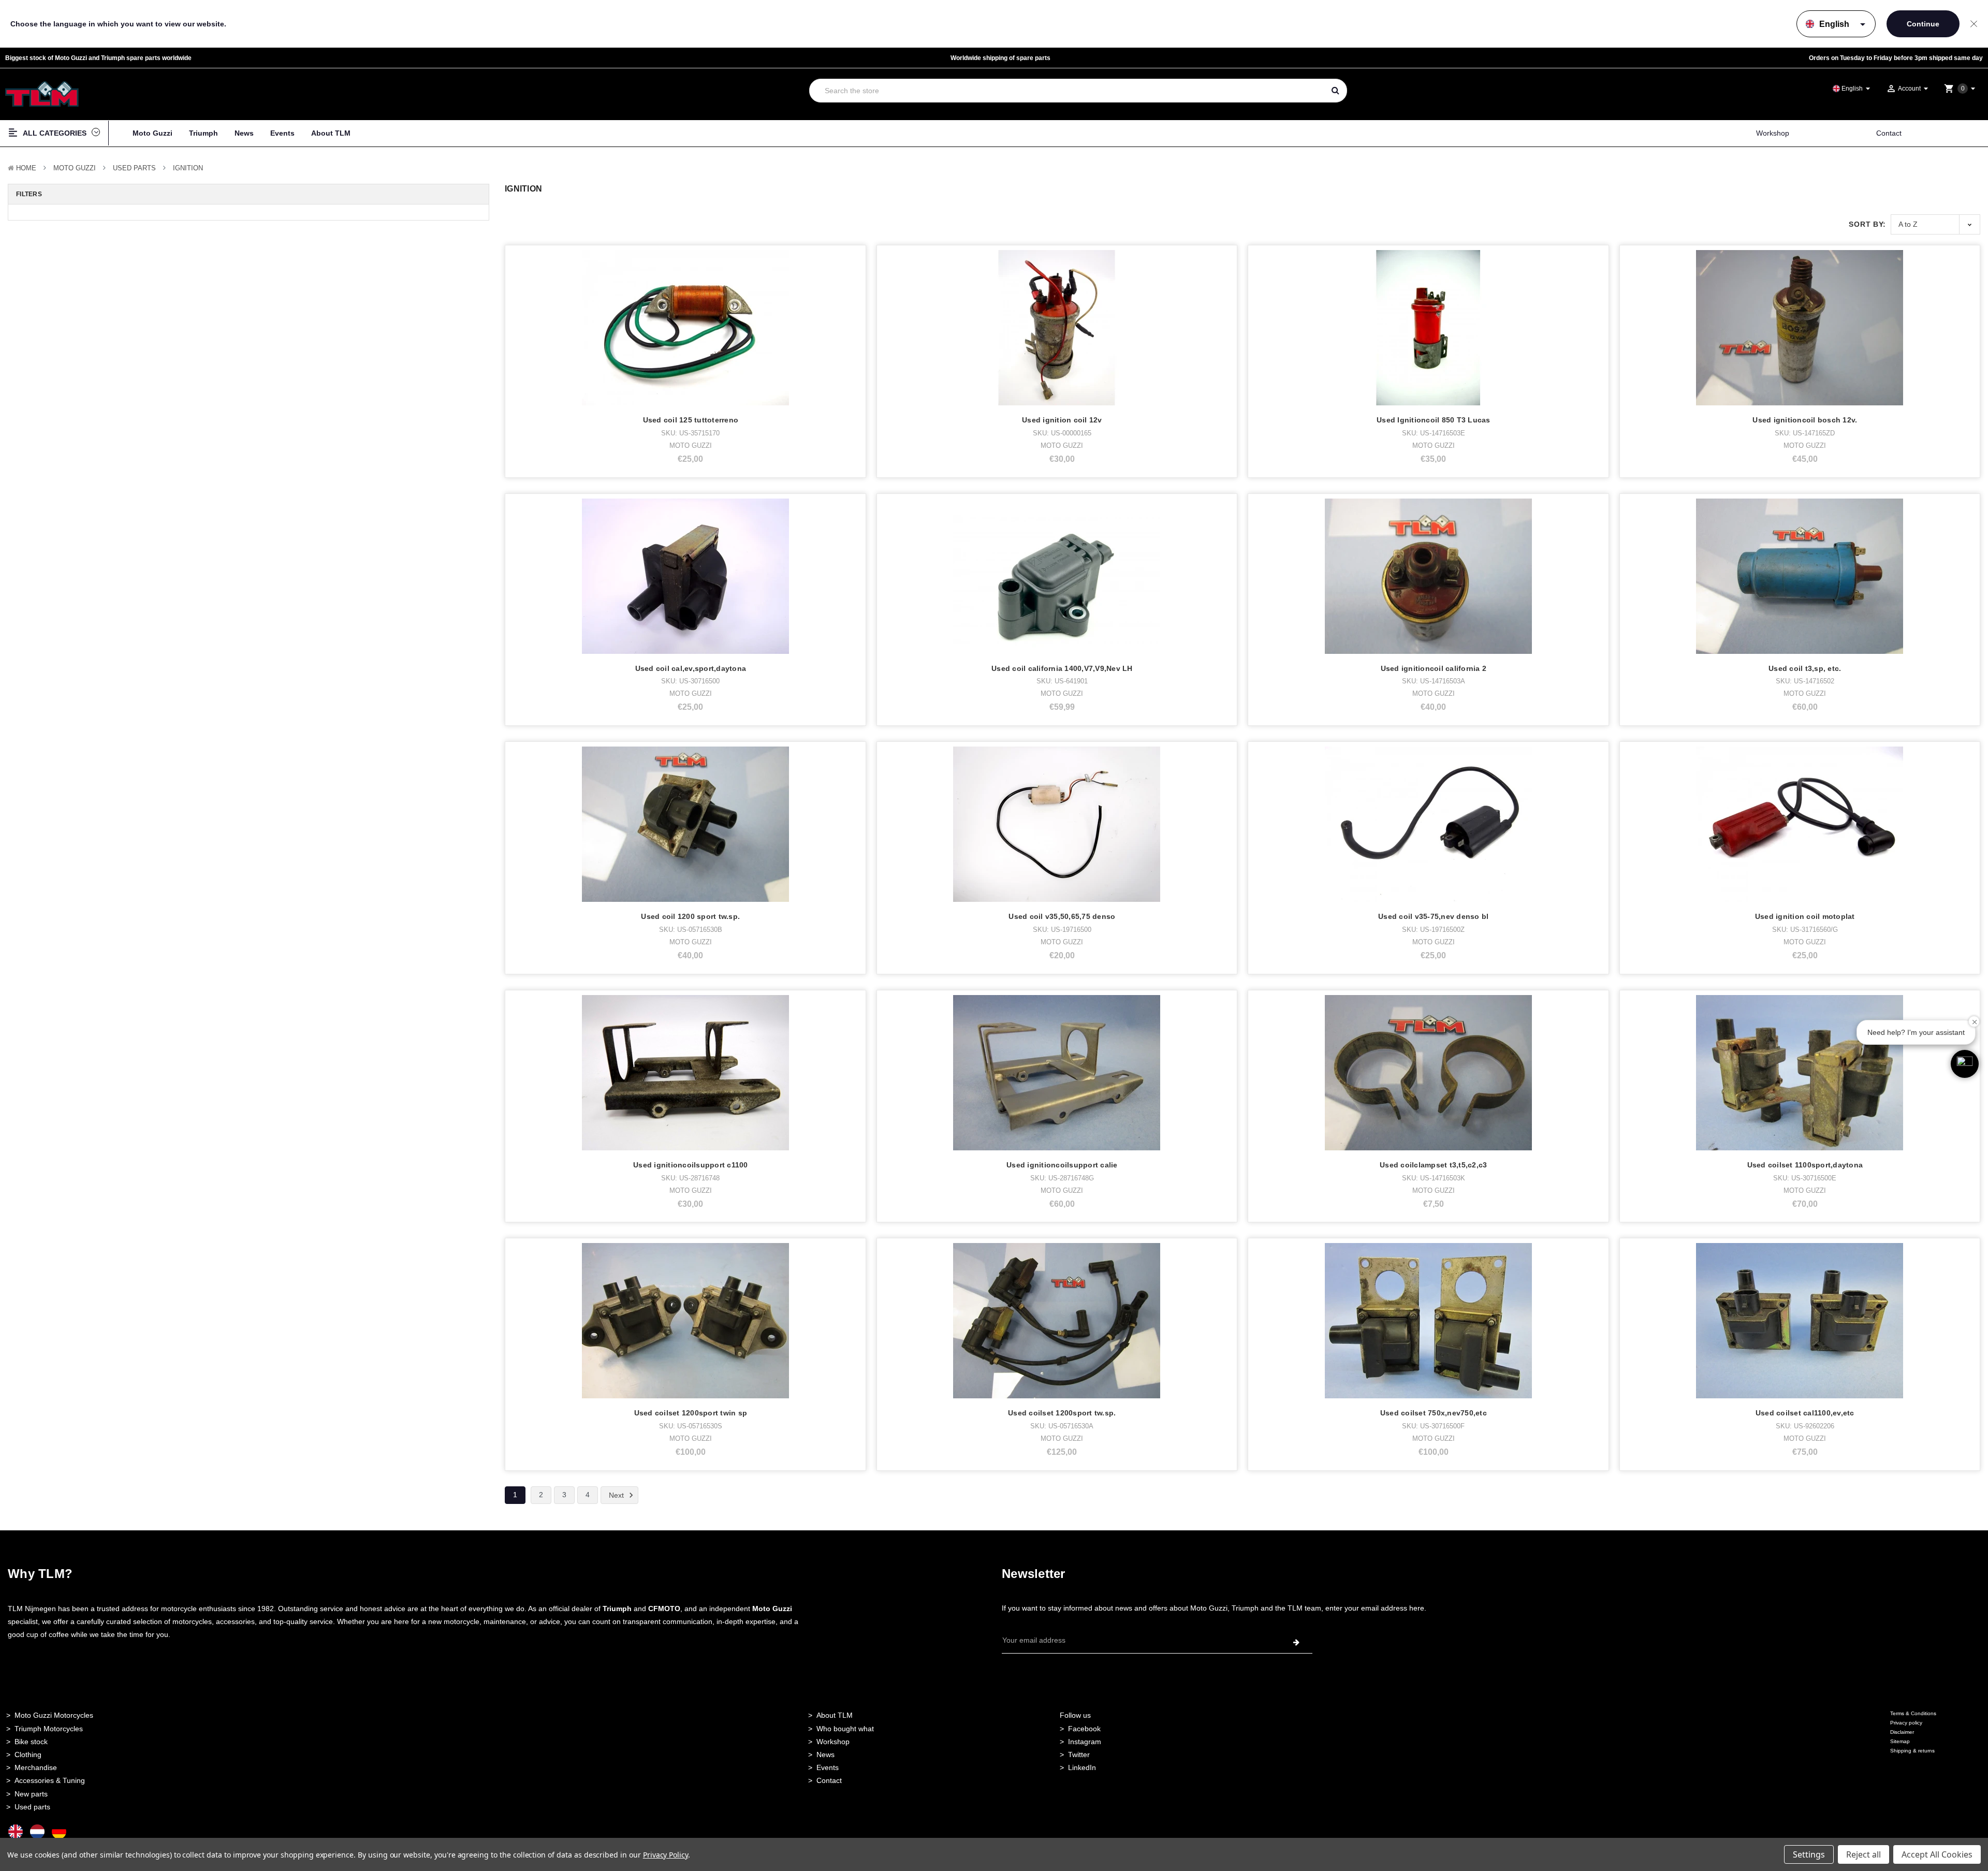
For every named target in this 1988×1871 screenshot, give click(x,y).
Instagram (1085, 1742)
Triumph (203, 133)
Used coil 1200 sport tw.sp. (690, 916)
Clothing (28, 1755)
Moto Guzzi (152, 133)
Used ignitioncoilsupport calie (1062, 1165)
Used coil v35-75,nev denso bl (1433, 916)
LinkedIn (1082, 1767)
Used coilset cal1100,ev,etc (1805, 1413)
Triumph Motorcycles (49, 1729)
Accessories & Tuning (50, 1780)
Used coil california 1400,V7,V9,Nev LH (1062, 668)
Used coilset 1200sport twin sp (691, 1413)
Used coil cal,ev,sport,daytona (691, 668)
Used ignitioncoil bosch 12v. (1805, 420)
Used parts (32, 1807)
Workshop (1773, 133)
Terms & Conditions (1913, 1713)
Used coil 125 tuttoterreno (691, 420)
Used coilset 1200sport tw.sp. (1062, 1413)
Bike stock (31, 1742)
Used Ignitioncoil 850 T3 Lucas (1434, 420)
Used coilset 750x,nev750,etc (1434, 1413)
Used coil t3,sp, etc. (1805, 668)
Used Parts (134, 168)
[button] (1965, 1064)
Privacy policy (1906, 1723)
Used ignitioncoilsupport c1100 (691, 1165)
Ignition (188, 168)
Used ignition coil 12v (1062, 420)
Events (282, 133)
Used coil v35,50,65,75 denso (1062, 916)
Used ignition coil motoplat (1805, 916)
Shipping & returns (1912, 1751)
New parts (31, 1794)
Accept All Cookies (1937, 1854)
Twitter (1079, 1755)
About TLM (331, 133)
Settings (1809, 1854)
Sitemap (1900, 1741)
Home (26, 168)
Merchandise (36, 1767)
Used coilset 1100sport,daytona (1805, 1165)
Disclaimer (1902, 1732)
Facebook (1084, 1729)
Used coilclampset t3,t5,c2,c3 (1433, 1165)
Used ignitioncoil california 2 (1434, 668)
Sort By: (1867, 224)
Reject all (1863, 1854)
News (244, 133)
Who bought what (845, 1729)
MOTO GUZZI (75, 168)
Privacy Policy (666, 1855)
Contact (1889, 133)
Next (617, 1495)
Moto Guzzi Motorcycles (54, 1715)
